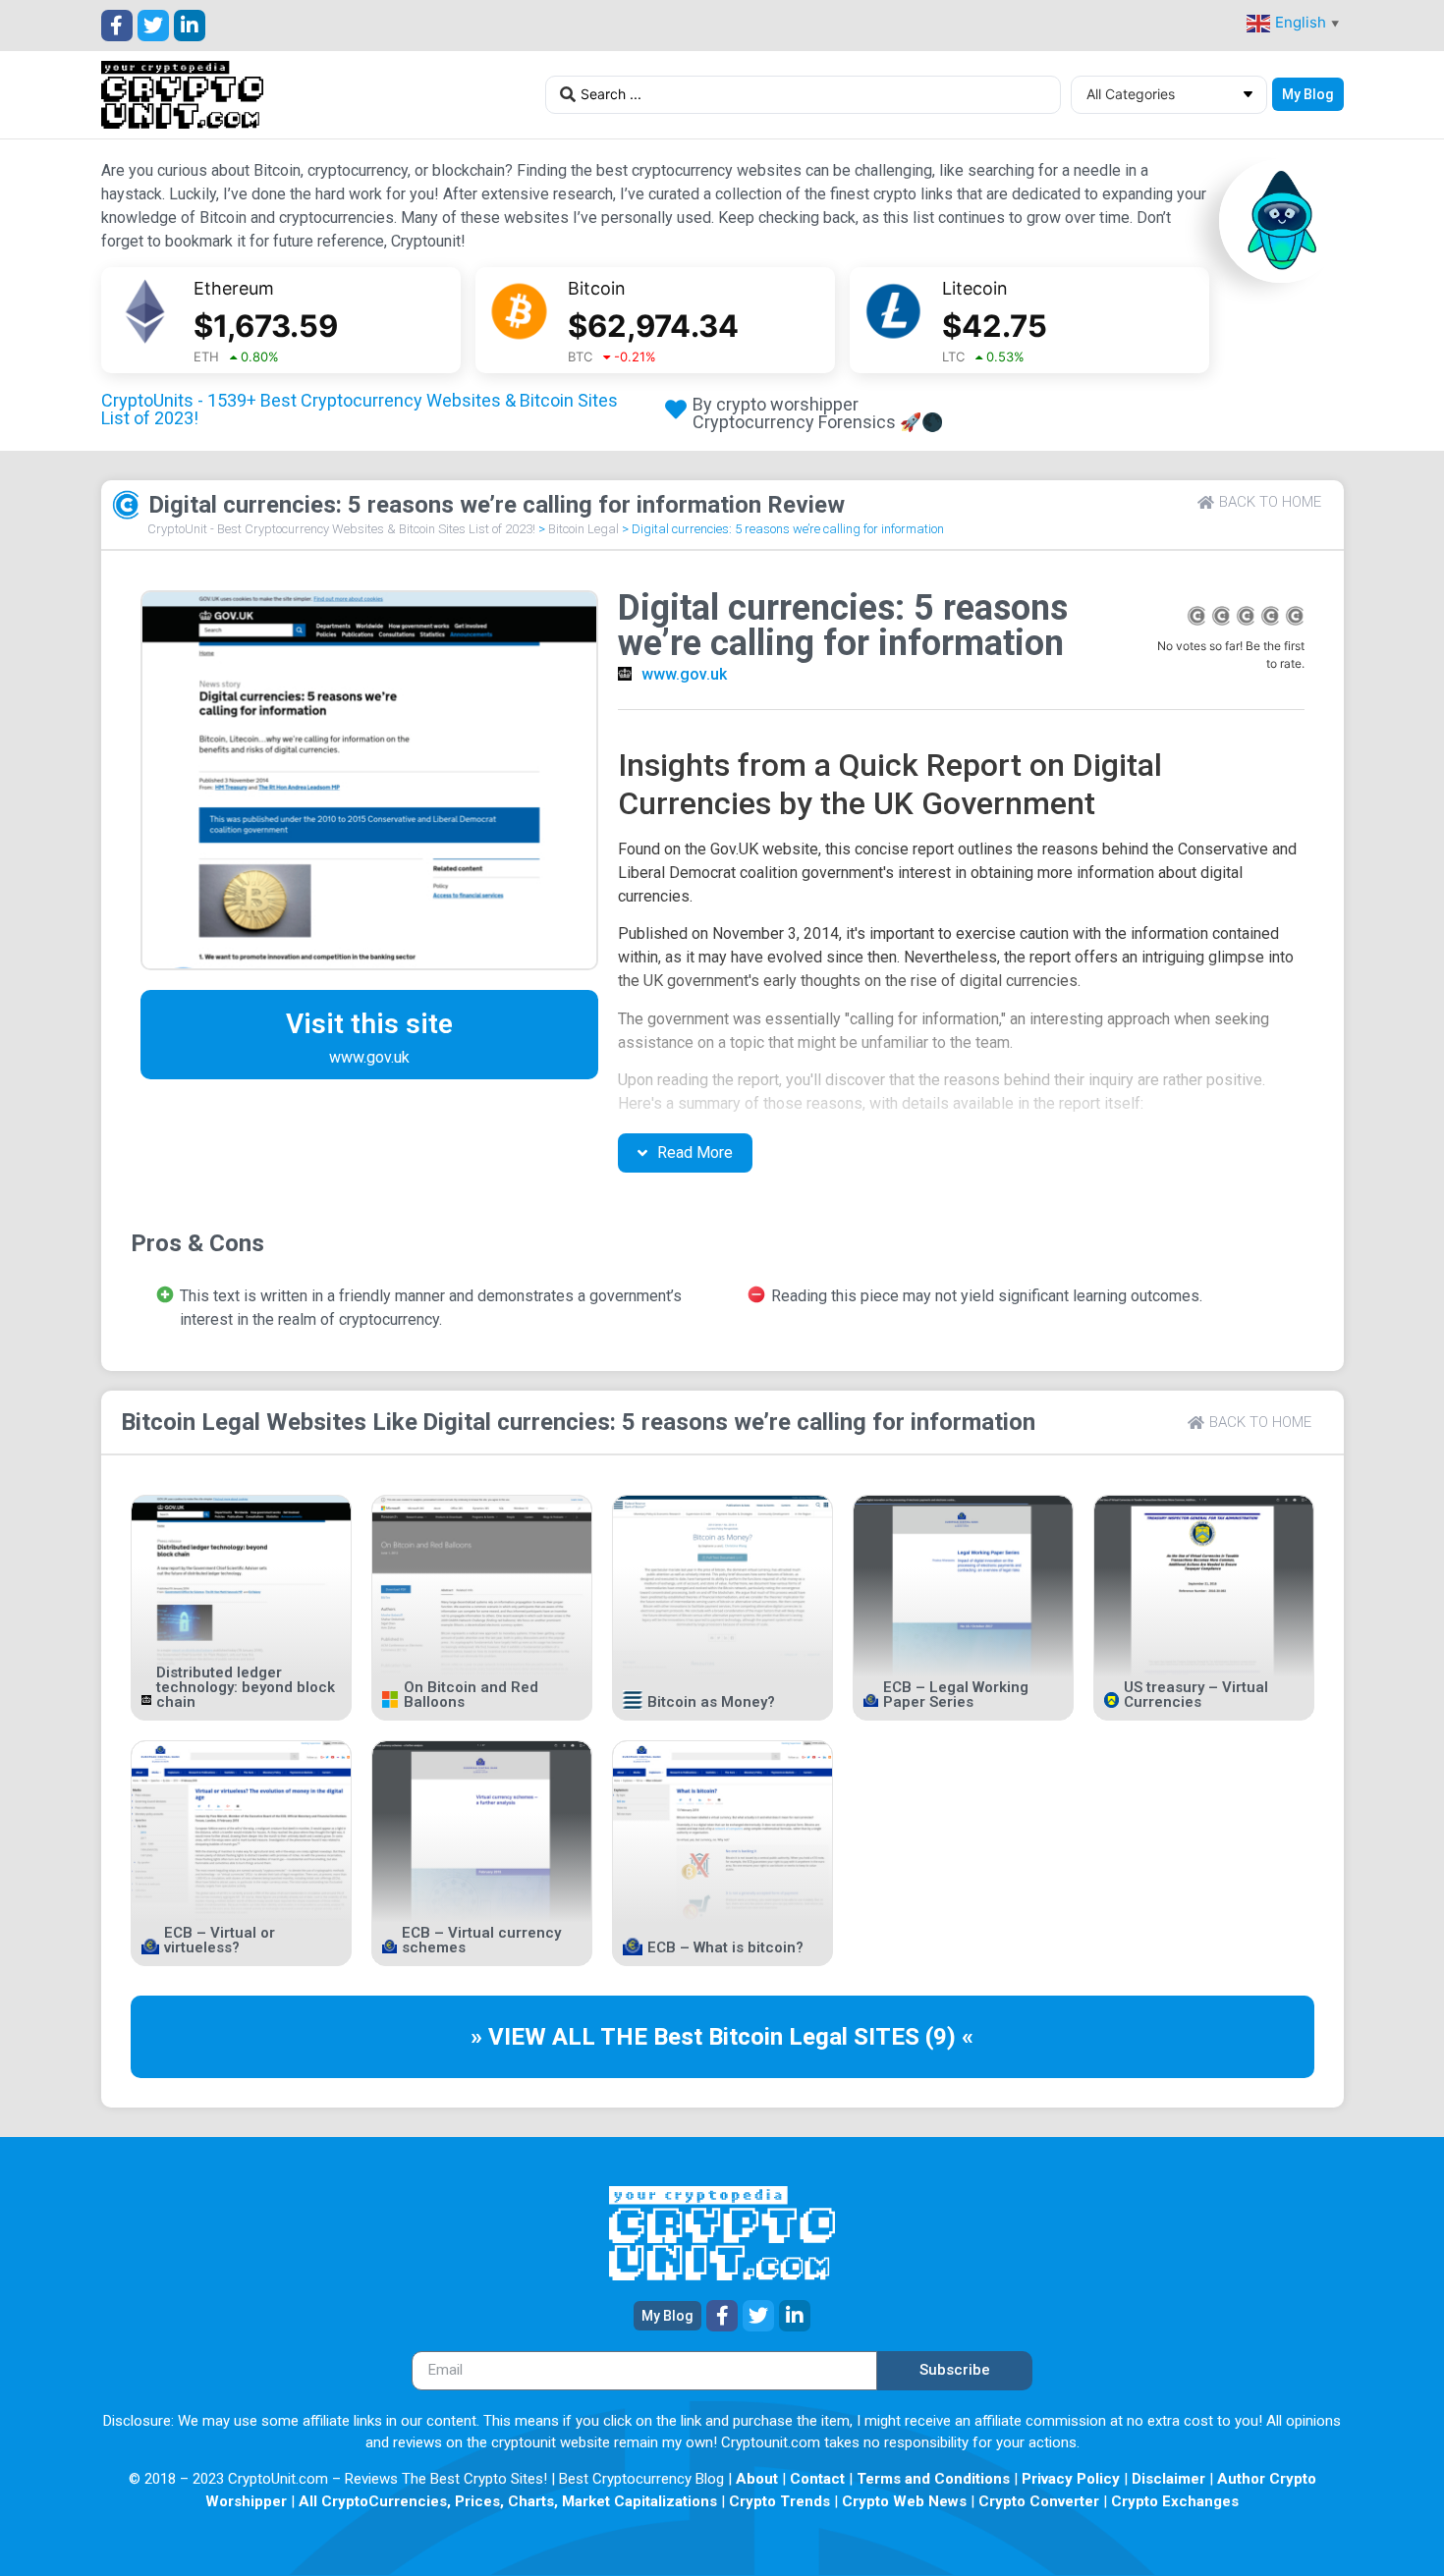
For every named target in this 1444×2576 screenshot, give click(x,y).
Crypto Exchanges (1175, 2501)
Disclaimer (1168, 2479)
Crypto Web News (904, 2501)
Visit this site (369, 1024)
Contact (817, 2479)
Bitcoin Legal (583, 529)
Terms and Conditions (933, 2479)
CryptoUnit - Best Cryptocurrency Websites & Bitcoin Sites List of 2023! (341, 529)
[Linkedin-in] (190, 26)
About (757, 2479)
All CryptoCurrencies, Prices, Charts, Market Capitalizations (508, 2501)
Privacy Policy (1071, 2479)
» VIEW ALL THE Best (589, 2037)
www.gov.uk (684, 674)
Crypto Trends (779, 2501)
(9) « (949, 2037)
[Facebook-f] (117, 26)
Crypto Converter (1039, 2501)
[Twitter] (153, 26)
